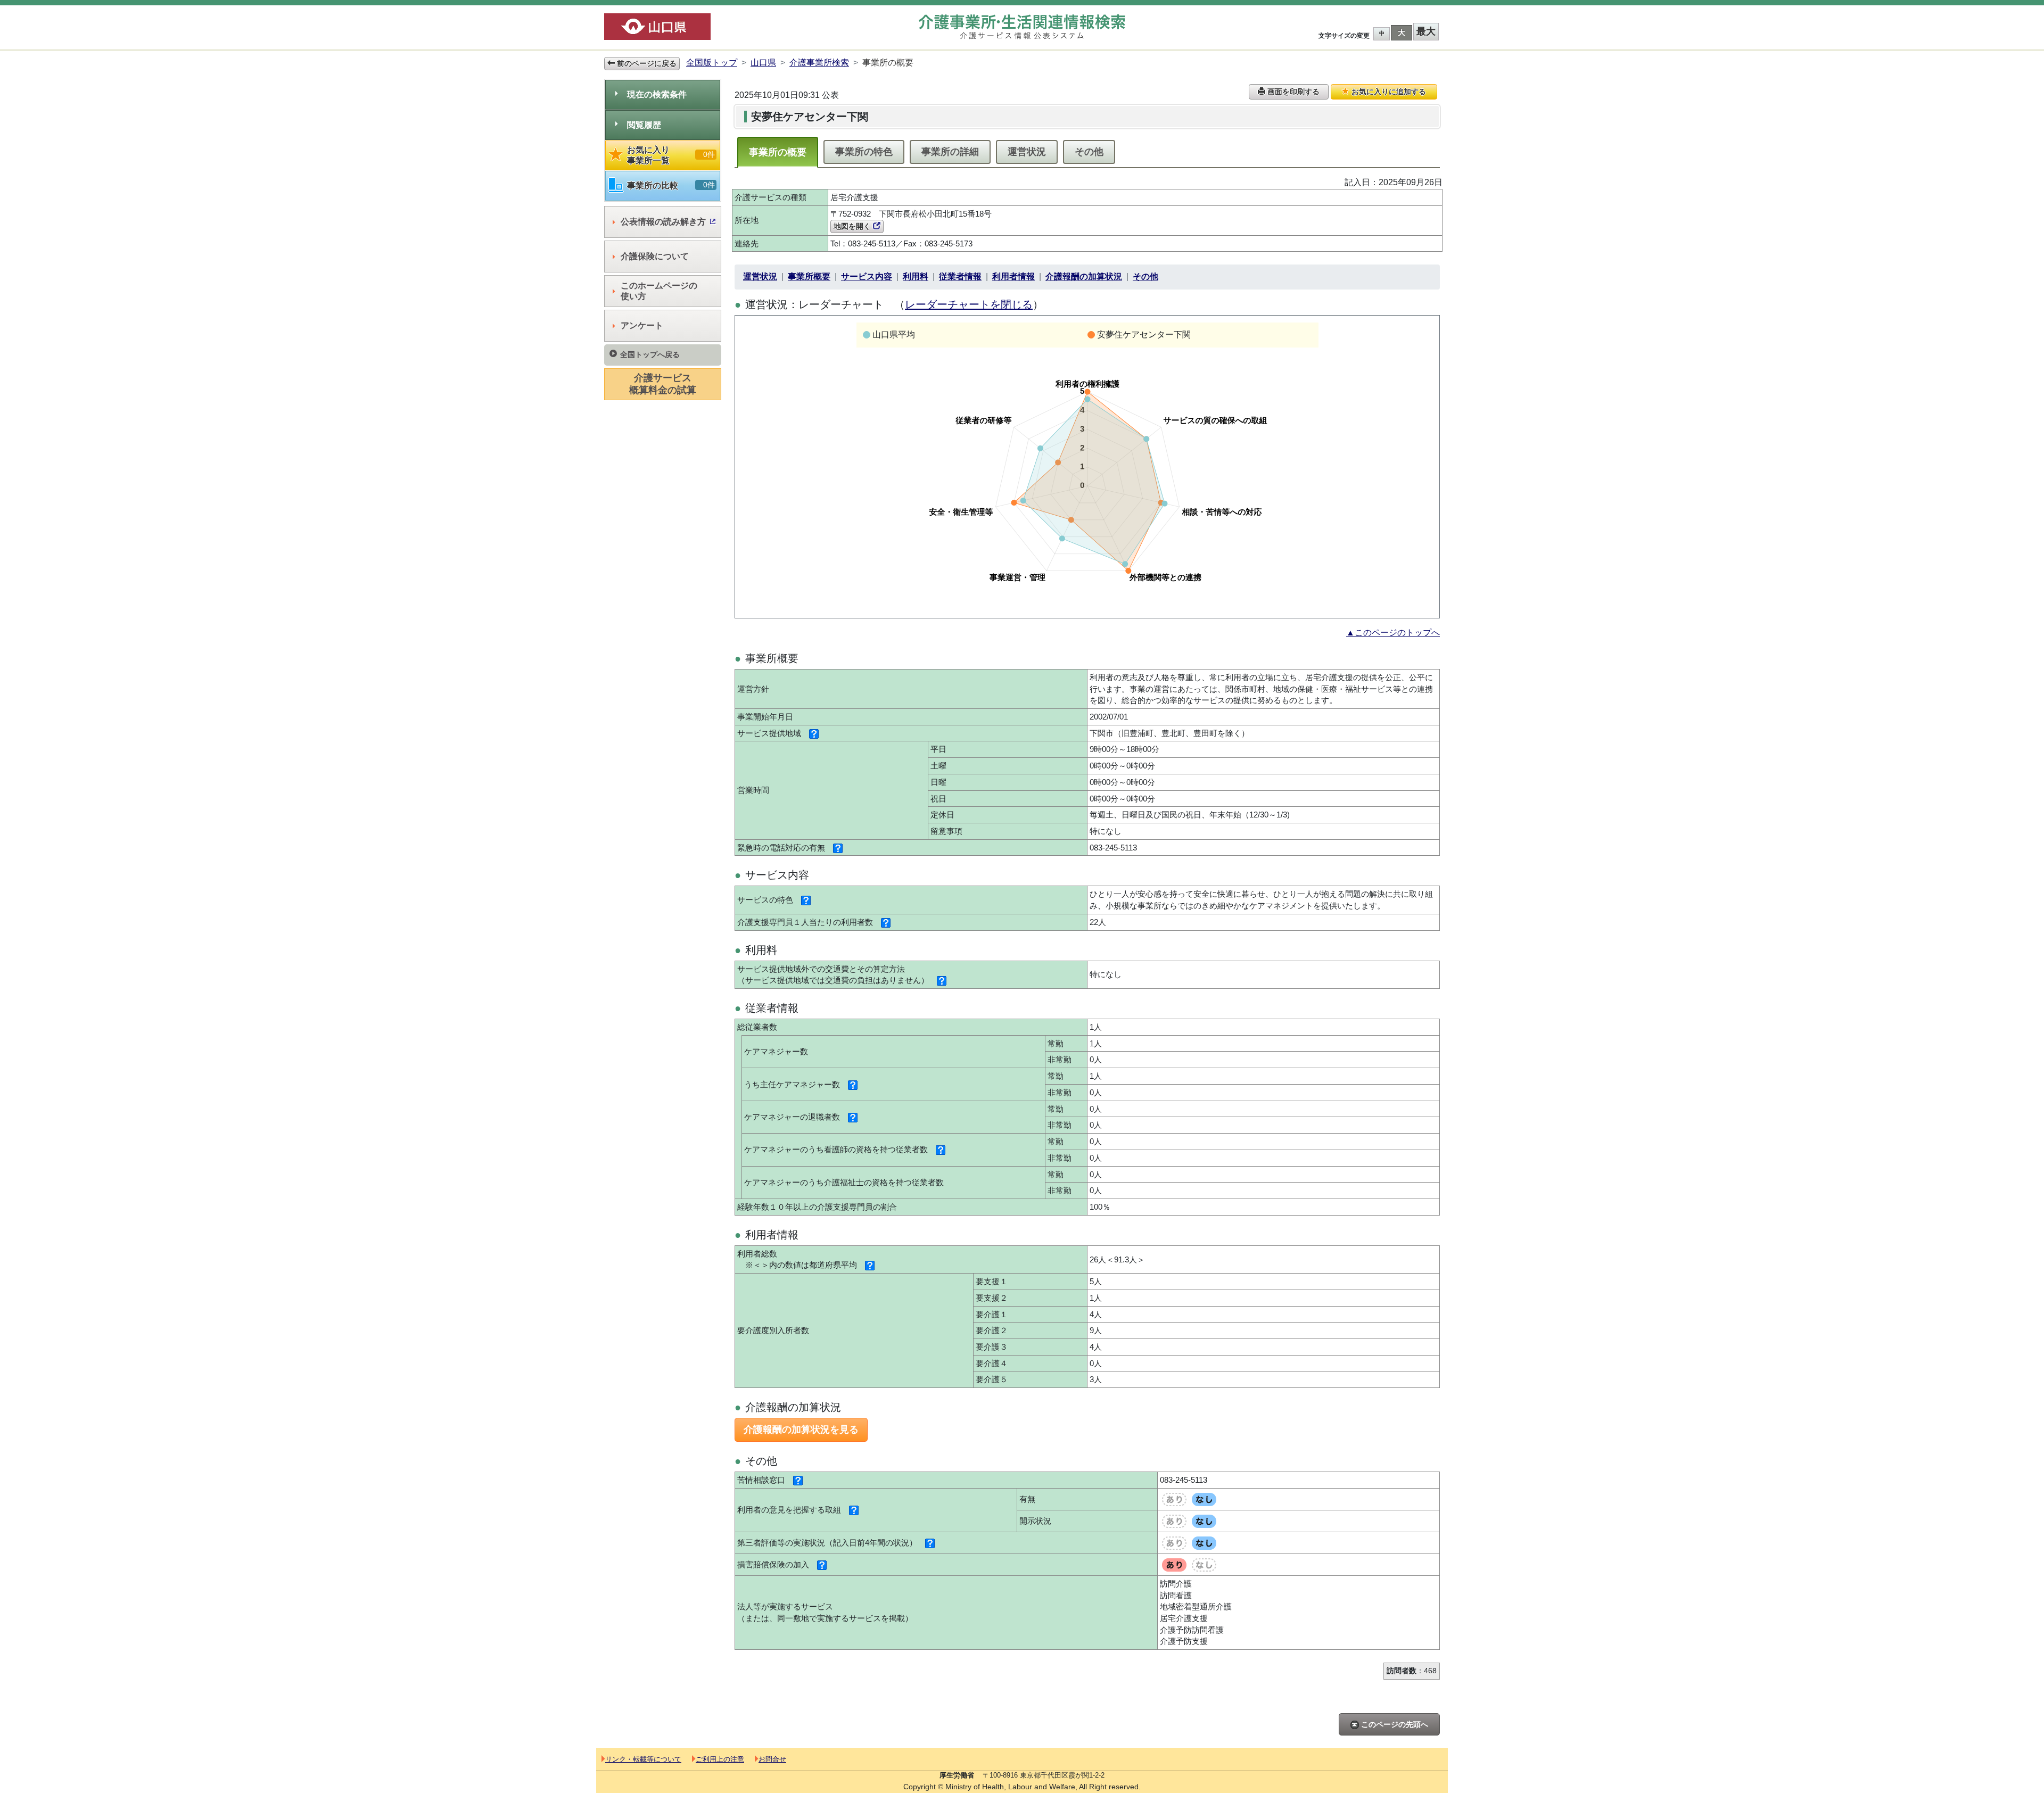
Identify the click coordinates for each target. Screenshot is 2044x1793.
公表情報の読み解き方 (663, 222)
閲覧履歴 (644, 125)
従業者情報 (960, 276)
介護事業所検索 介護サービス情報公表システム (1022, 27)
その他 (1089, 152)
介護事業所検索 (819, 63)
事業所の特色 (864, 152)
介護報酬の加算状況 (1084, 276)
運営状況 (1027, 152)
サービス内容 (867, 276)
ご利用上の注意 (720, 1759)
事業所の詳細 (950, 152)
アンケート (642, 325)
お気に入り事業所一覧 (671, 155)
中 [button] (1382, 33)
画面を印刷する (1292, 92)
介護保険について (655, 256)
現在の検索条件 (657, 94)
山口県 (763, 63)
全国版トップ (712, 63)
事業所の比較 (671, 185)
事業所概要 (809, 276)
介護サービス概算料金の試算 (663, 384)
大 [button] (1402, 32)
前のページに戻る (646, 63)
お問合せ (772, 1759)
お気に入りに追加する (1388, 92)
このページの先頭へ (1394, 1724)
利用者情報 (1013, 276)
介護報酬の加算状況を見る (801, 1430)
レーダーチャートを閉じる (969, 304)
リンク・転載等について (643, 1759)
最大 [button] (1426, 31)
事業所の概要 (778, 152)
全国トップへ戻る (650, 354)
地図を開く (853, 226)
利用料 (916, 276)
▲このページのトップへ (1393, 633)
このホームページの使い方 (659, 291)
